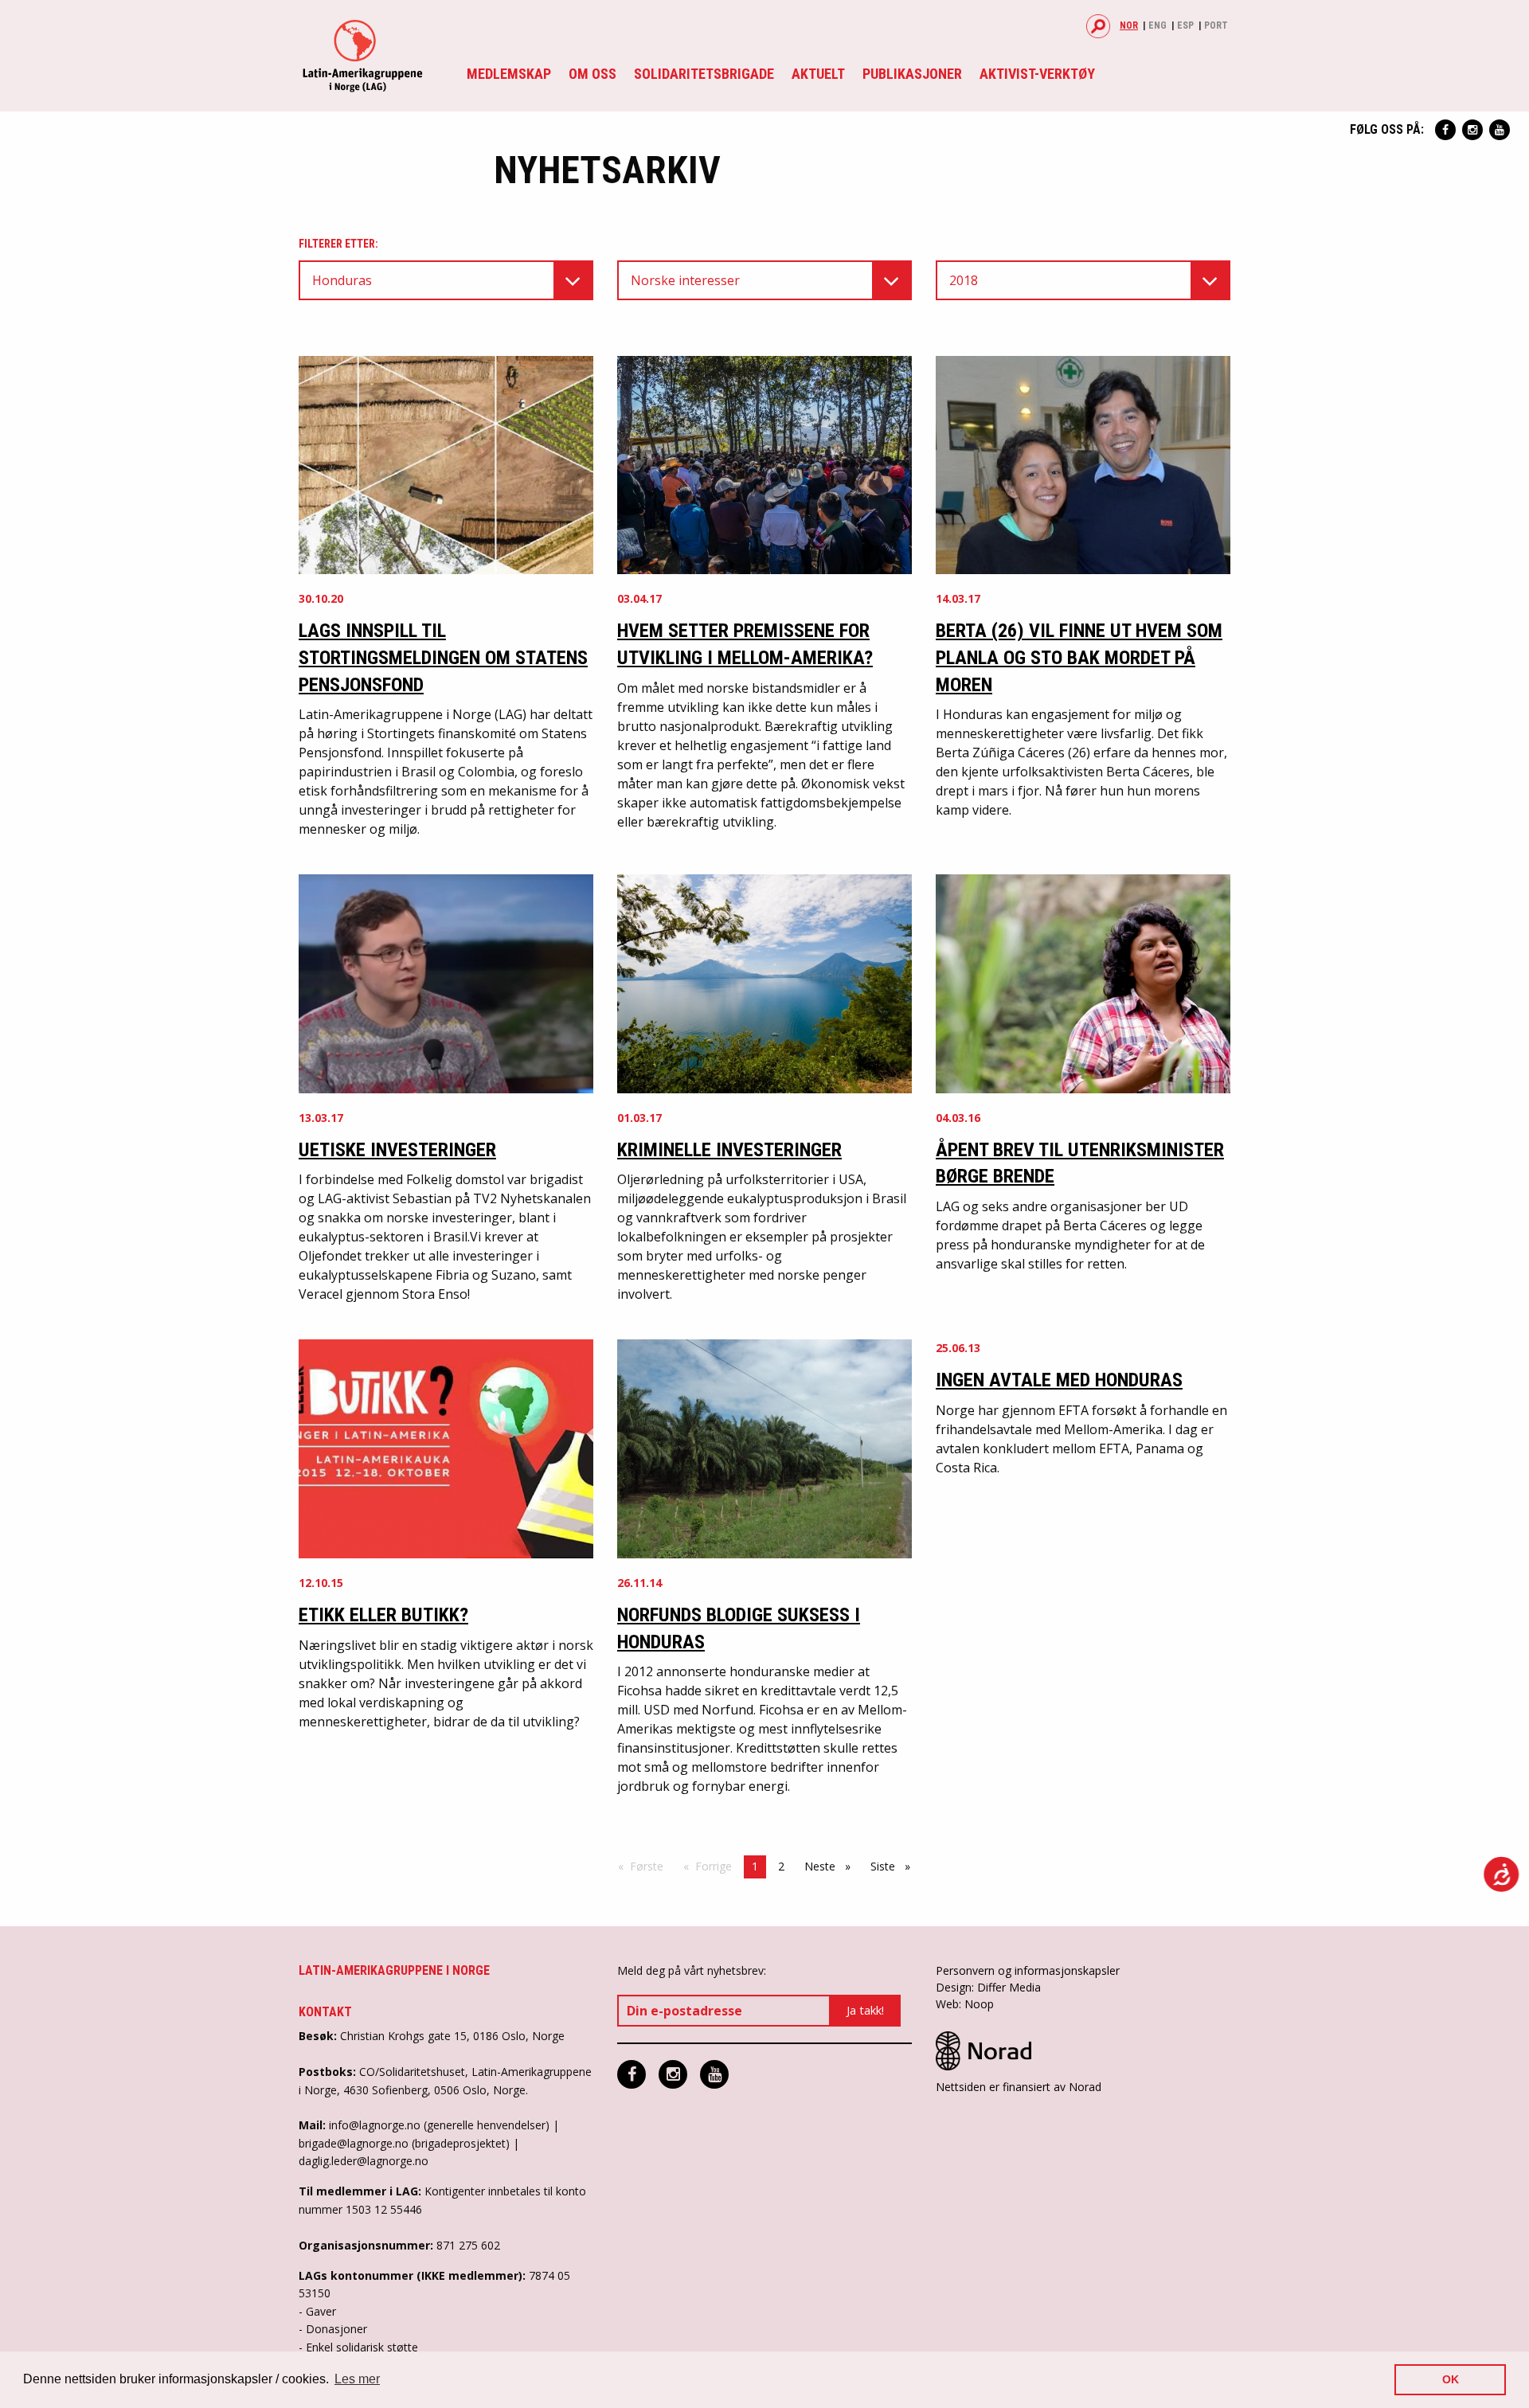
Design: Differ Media (988, 1987)
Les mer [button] (357, 2379)
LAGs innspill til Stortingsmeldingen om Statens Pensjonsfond (443, 657)
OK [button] (1451, 2379)
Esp (1185, 25)
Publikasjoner (912, 74)
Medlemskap (509, 74)
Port (1216, 25)
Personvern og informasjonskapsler (1028, 1970)
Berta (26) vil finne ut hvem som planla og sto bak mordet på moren (1079, 657)
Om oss (592, 74)
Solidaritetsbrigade (704, 74)
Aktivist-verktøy (1037, 74)
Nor (1129, 25)
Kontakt (325, 2012)
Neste (831, 1866)
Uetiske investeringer (397, 1150)
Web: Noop (965, 2004)
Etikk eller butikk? (383, 1615)
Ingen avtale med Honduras (1059, 1380)
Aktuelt (818, 74)
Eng (1158, 25)
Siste (894, 1866)
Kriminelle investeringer (729, 1150)
